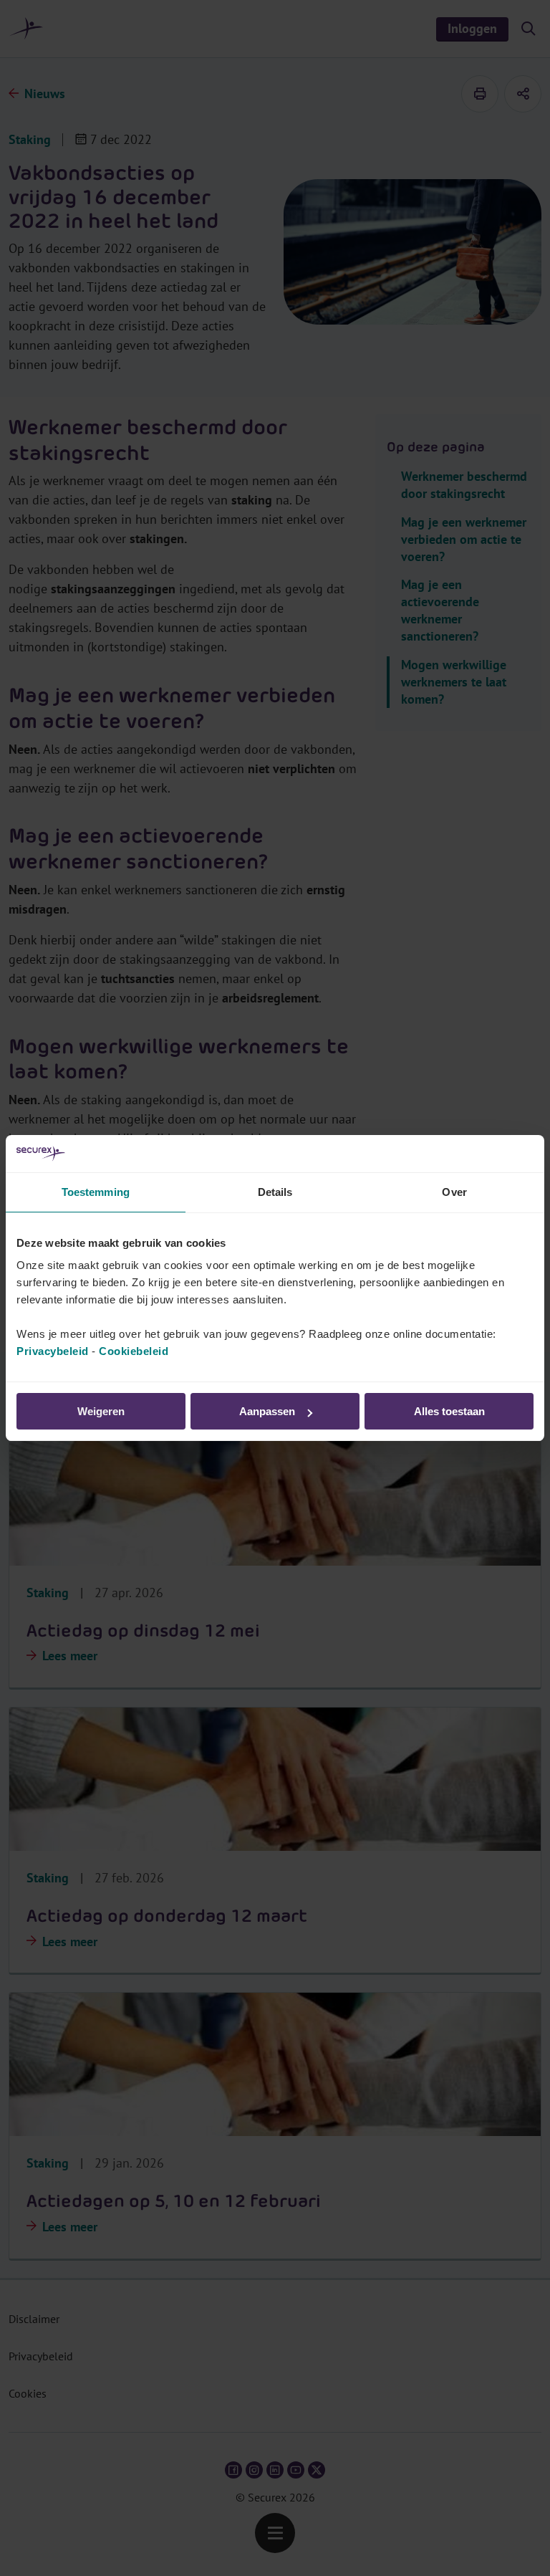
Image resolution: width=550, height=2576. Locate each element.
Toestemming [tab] (96, 1192)
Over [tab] (454, 1192)
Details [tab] (275, 1192)
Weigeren (101, 1411)
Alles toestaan (449, 1411)
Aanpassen (267, 1411)
